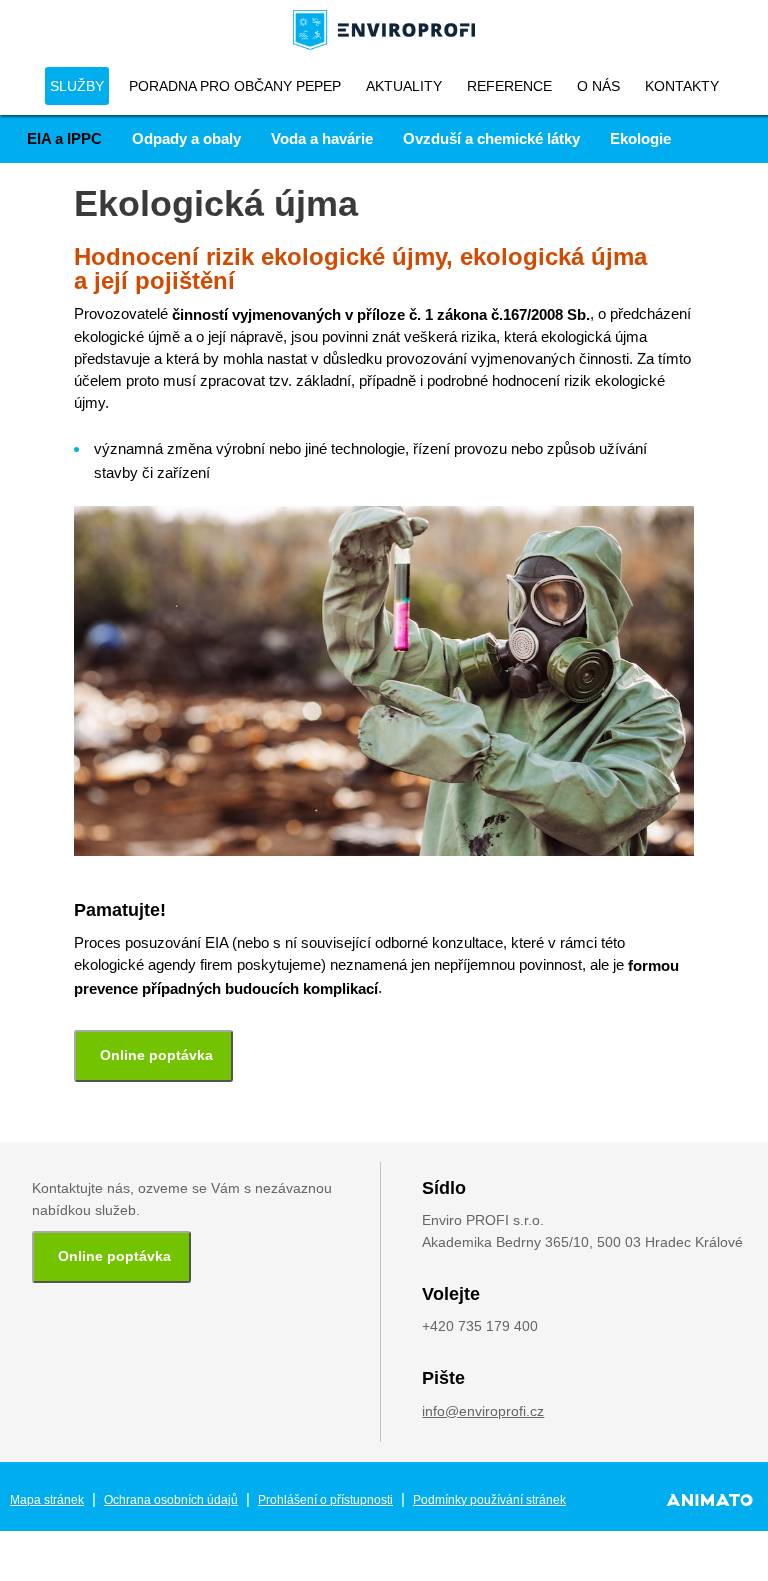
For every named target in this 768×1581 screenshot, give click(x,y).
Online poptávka (156, 1055)
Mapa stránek (47, 1500)
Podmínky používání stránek (489, 1500)
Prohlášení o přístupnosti (325, 1500)
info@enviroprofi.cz (483, 1411)
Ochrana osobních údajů (171, 1500)
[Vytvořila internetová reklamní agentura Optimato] (709, 1500)
